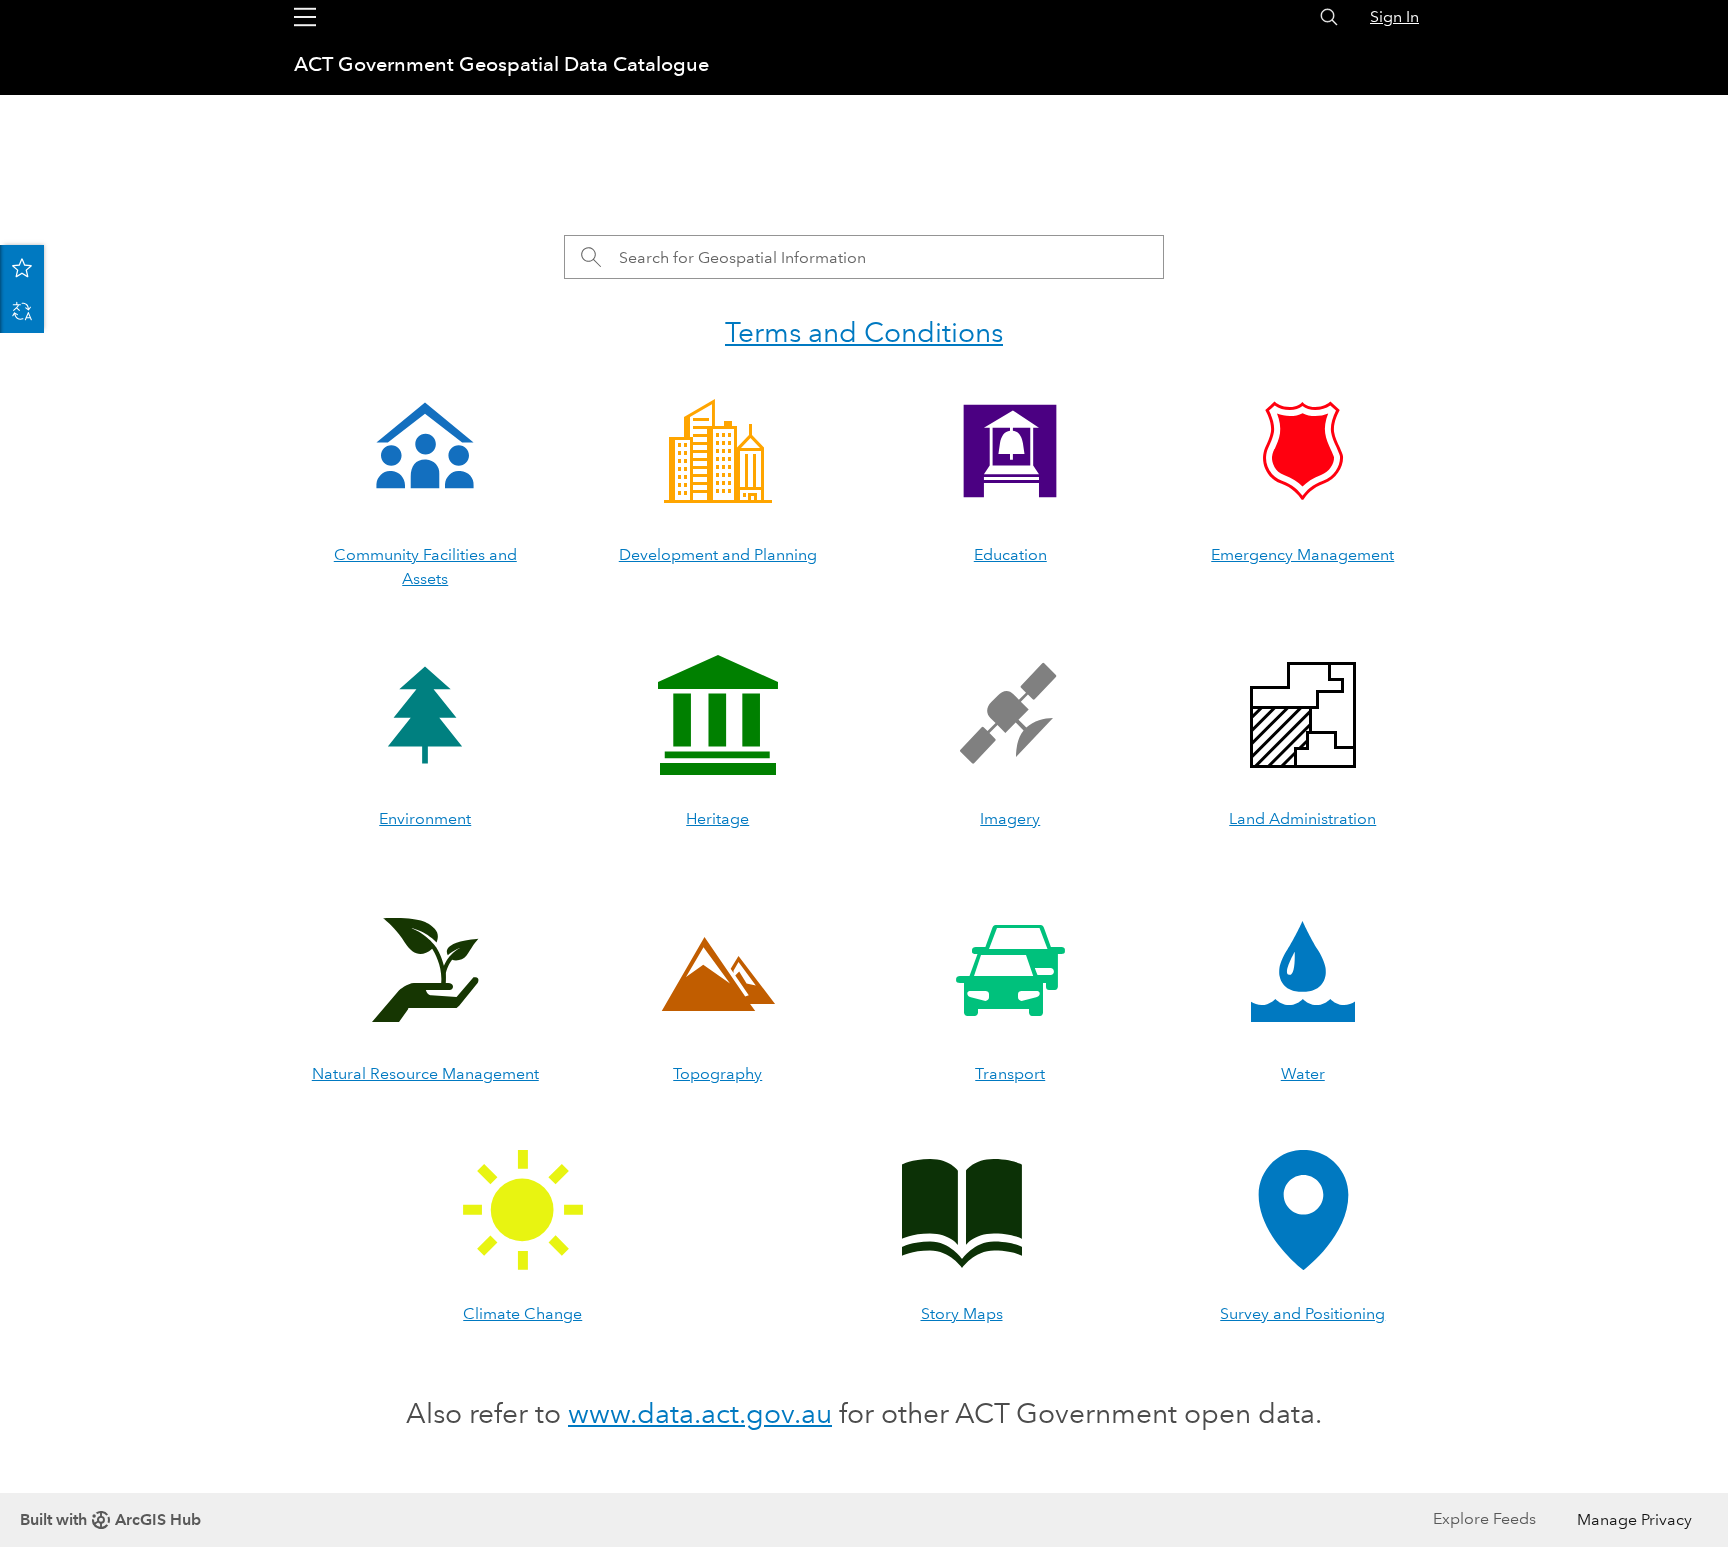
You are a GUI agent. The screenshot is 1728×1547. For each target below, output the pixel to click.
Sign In (1394, 16)
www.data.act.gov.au (700, 1413)
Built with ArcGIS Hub (110, 1519)
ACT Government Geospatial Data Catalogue (501, 64)
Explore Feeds (1484, 1518)
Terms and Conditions (864, 332)
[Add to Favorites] (22, 267)
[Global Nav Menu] (305, 17)
